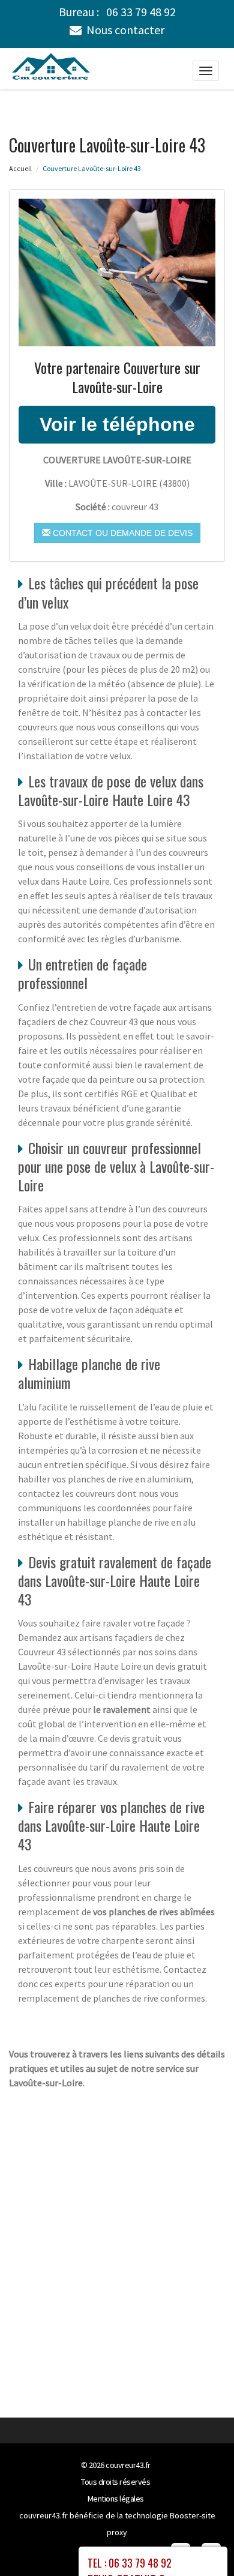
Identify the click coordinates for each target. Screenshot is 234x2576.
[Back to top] (201, 2543)
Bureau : (117, 12)
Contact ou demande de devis (121, 533)
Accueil (20, 168)
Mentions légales (116, 2499)
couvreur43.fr (128, 2465)
